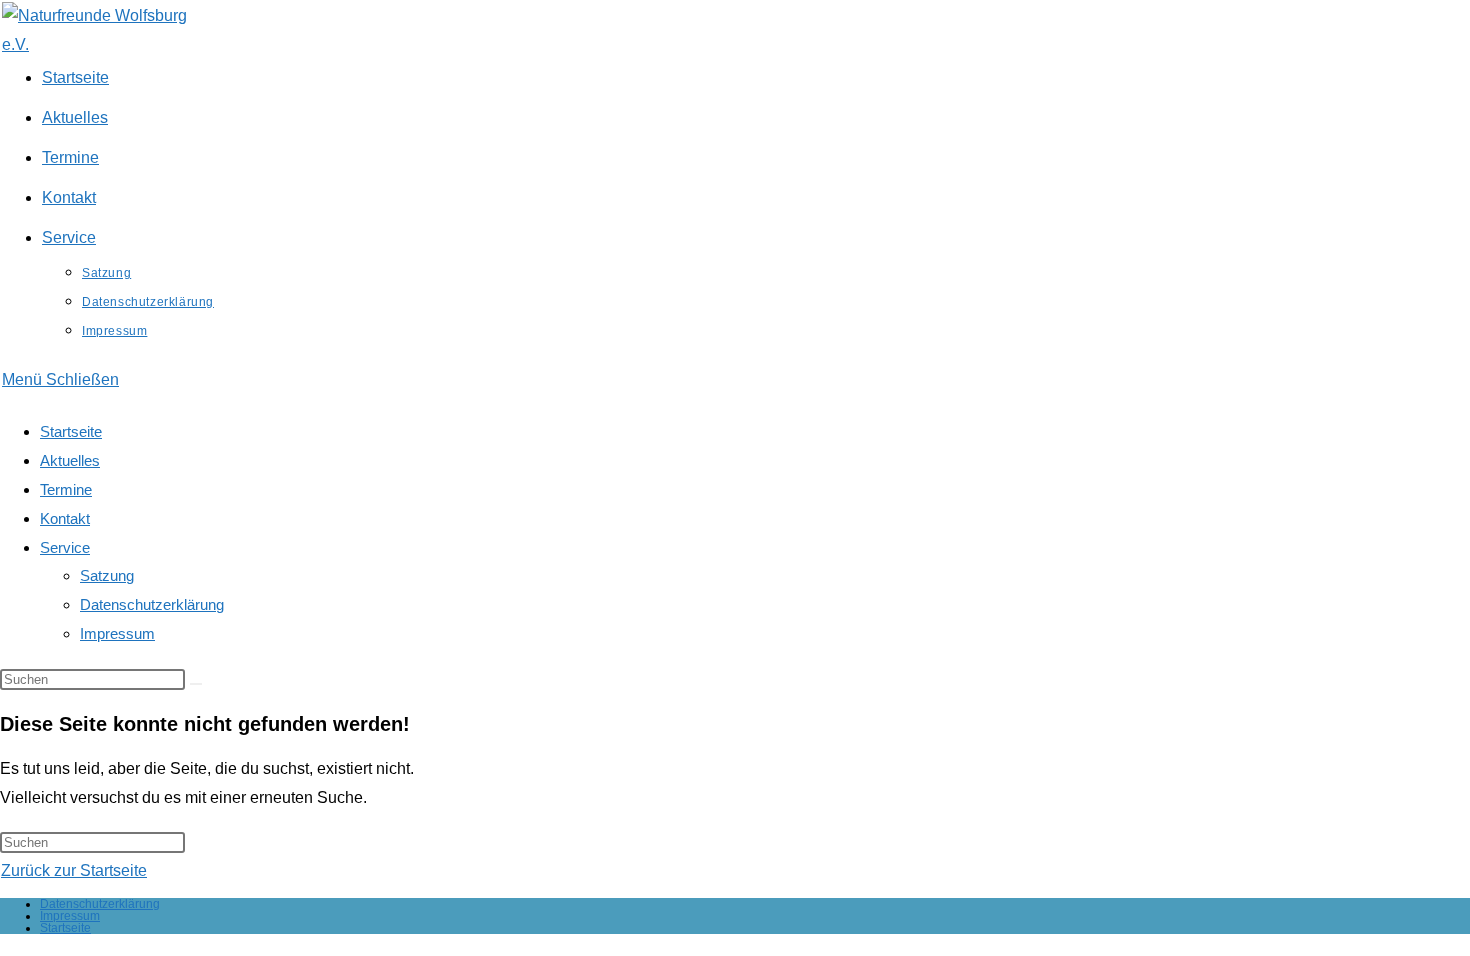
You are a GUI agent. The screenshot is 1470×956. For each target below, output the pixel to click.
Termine (66, 489)
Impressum (117, 633)
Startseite (71, 431)
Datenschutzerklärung (152, 604)
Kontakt (65, 518)
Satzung (107, 575)
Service (65, 547)
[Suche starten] (196, 684)
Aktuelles (70, 460)
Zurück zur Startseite (74, 870)
